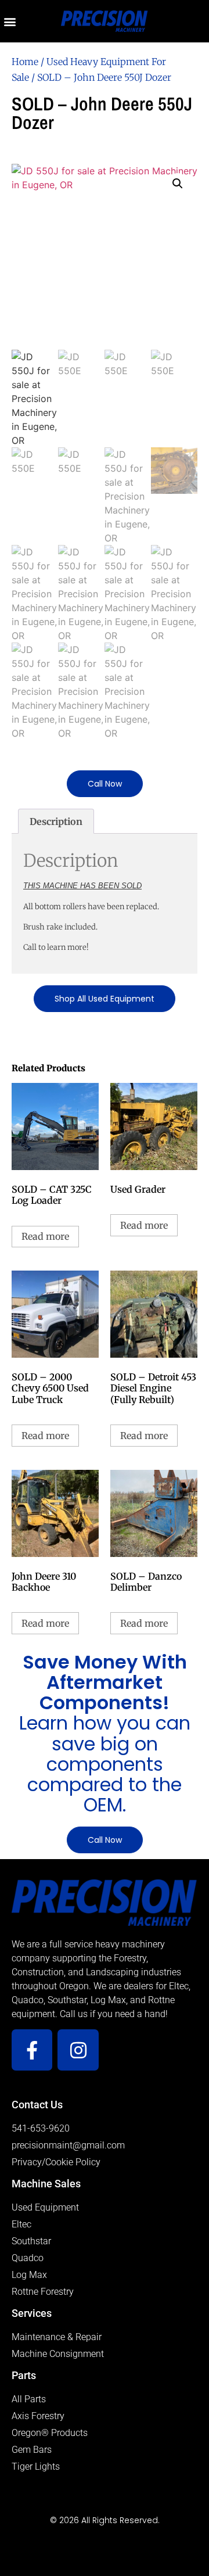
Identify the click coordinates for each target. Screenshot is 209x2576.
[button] (10, 21)
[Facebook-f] (32, 2050)
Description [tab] (56, 821)
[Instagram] (78, 2050)
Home (25, 62)
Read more (45, 1236)
